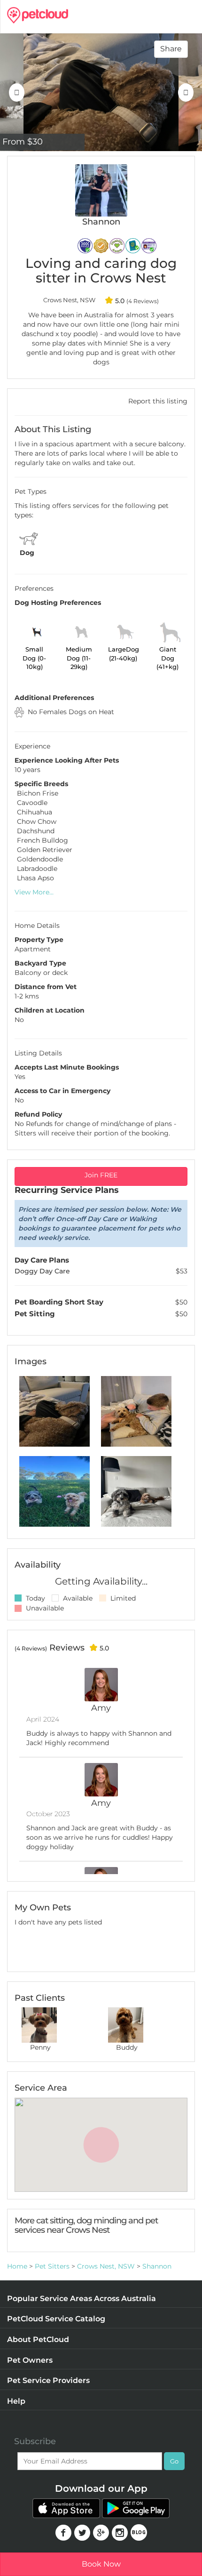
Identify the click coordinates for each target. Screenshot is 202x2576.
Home (17, 2266)
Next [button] (186, 92)
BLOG (139, 2532)
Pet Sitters (52, 2266)
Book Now (101, 2564)
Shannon (157, 2266)
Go (174, 2461)
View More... (34, 892)
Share (171, 49)
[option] (101, 92)
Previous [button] (16, 92)
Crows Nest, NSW (106, 2266)
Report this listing (158, 401)
